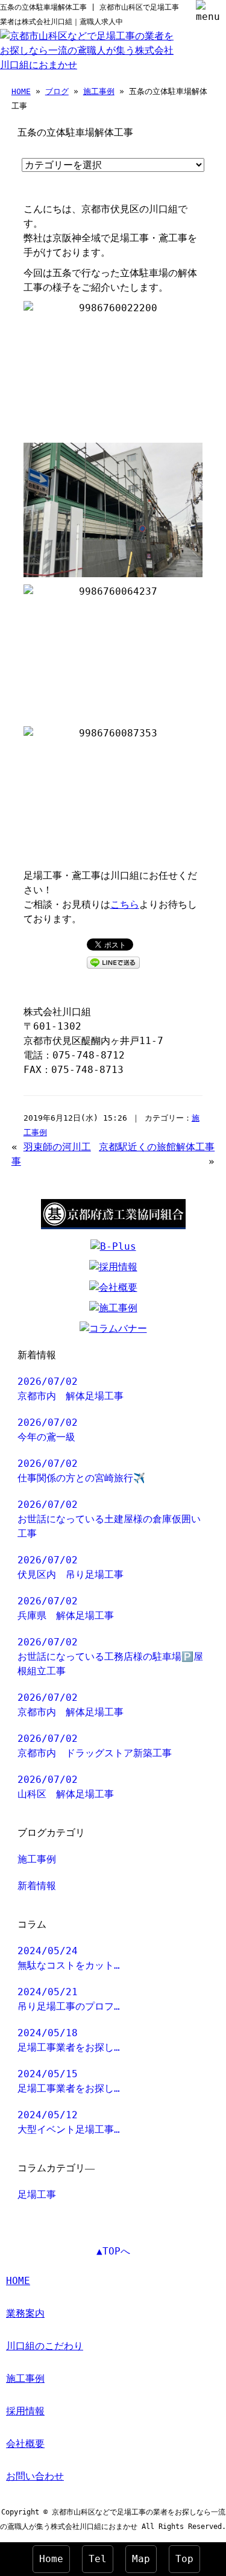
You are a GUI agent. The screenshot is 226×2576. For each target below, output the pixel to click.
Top (184, 2559)
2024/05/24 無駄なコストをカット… (69, 1958)
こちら (125, 904)
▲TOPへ (113, 2251)
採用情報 (25, 2411)
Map (141, 2559)
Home (51, 2559)
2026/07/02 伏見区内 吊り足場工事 (71, 1567)
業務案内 (25, 2313)
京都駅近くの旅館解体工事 (157, 1147)
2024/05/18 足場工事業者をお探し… (69, 2040)
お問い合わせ (35, 2476)
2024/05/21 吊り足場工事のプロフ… (69, 1999)
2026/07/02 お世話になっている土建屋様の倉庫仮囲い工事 (109, 1519)
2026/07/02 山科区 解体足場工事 (66, 1787)
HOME (21, 91)
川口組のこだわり (45, 2346)
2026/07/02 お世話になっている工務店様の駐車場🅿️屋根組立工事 (110, 1657)
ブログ (57, 91)
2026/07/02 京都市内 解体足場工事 (71, 1389)
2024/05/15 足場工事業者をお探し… (69, 2081)
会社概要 (25, 2444)
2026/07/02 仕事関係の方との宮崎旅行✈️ (81, 1471)
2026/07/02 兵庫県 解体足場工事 (66, 1608)
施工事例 (99, 91)
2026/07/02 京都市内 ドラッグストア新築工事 (95, 1746)
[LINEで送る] (113, 962)
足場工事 (37, 2195)
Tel (98, 2559)
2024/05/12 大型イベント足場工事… (69, 2122)
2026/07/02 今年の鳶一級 (48, 1430)
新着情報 (37, 1886)
